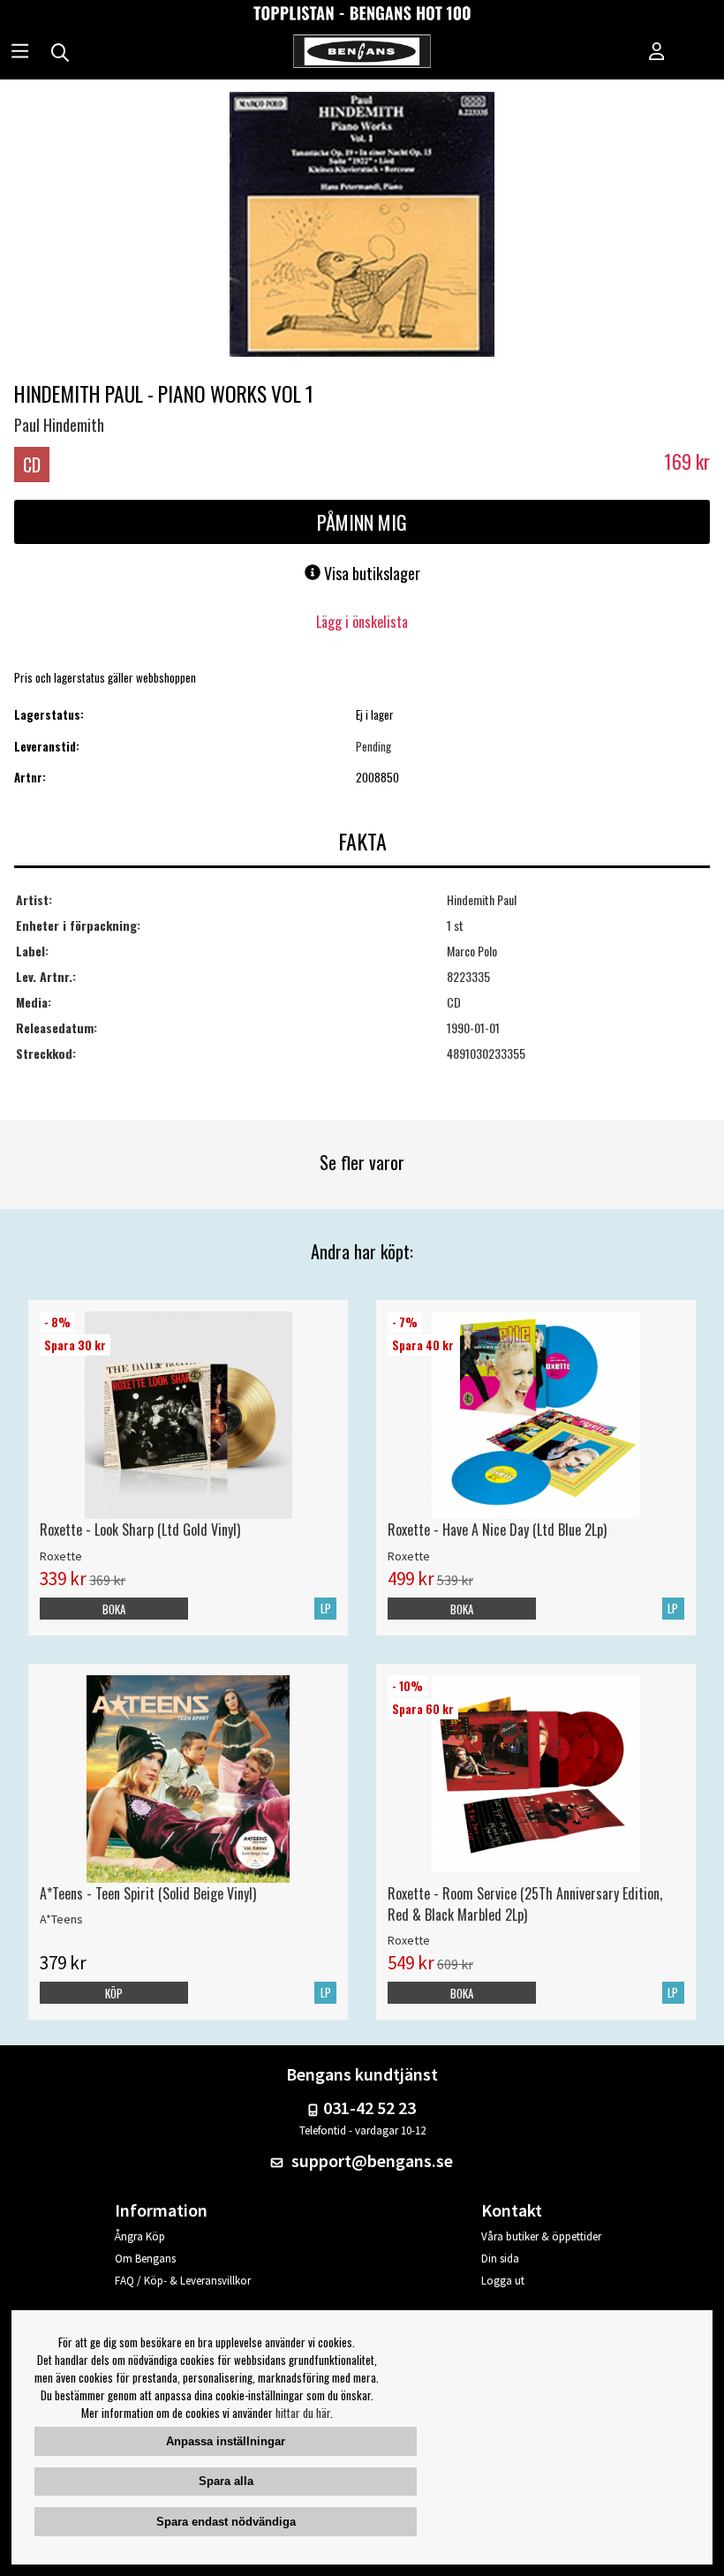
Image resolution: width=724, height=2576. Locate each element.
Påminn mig (362, 522)
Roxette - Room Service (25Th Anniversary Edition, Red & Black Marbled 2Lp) (525, 1904)
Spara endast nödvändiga (226, 2522)
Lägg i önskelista (362, 622)
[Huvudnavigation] (20, 53)
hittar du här (303, 2413)
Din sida (500, 2259)
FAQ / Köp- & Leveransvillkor (183, 2281)
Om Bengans (145, 2259)
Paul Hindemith (59, 425)
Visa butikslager (370, 573)
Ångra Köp (140, 2236)
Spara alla (226, 2481)
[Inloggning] (657, 53)
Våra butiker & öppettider (541, 2236)
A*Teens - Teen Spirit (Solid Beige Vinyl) (148, 1893)
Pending (373, 746)
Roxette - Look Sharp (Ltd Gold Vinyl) (140, 1530)
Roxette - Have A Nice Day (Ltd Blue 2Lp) (497, 1530)
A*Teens (61, 1919)
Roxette (61, 1556)
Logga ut (503, 2281)
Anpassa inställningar (226, 2441)
